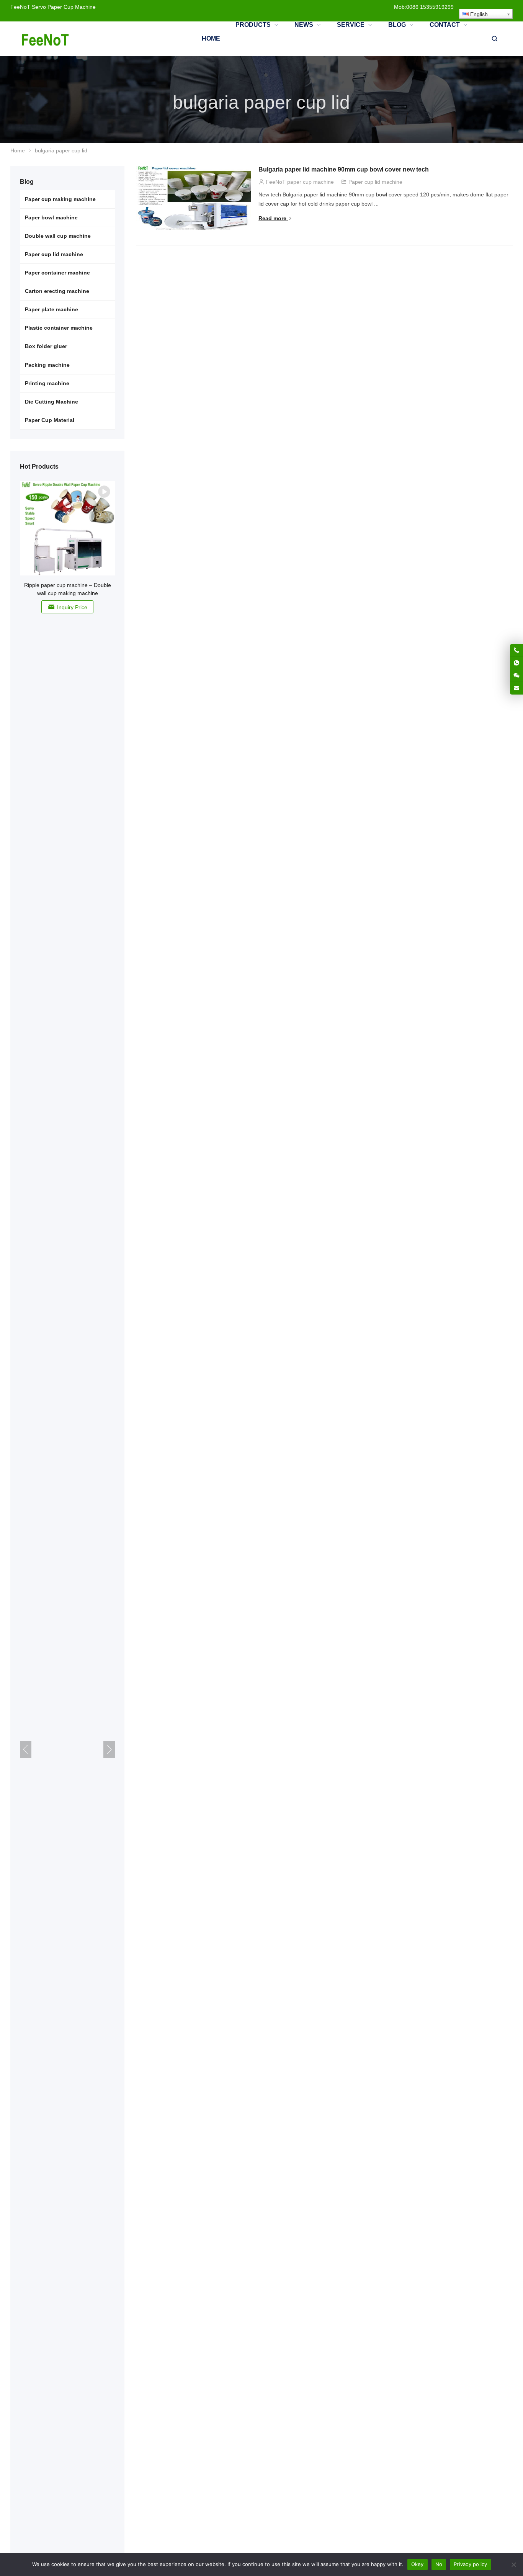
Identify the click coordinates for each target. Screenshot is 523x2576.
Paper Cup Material (50, 420)
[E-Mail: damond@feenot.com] (516, 688)
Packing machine (47, 365)
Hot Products (39, 467)
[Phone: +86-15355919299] (516, 650)
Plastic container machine (59, 328)
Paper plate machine (51, 309)
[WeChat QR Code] (516, 675)
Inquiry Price (72, 607)
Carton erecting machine (57, 291)
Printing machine (47, 383)
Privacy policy (471, 2564)
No (439, 2564)
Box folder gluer (46, 346)
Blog (27, 182)
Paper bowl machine (51, 217)
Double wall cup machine (58, 236)
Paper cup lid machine (375, 182)
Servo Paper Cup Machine (64, 7)
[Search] (494, 39)
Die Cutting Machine (51, 402)
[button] (109, 1749)
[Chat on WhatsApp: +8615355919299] (516, 663)
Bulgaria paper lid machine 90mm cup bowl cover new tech (344, 169)
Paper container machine (57, 273)
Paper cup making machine (60, 199)
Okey (418, 2564)
